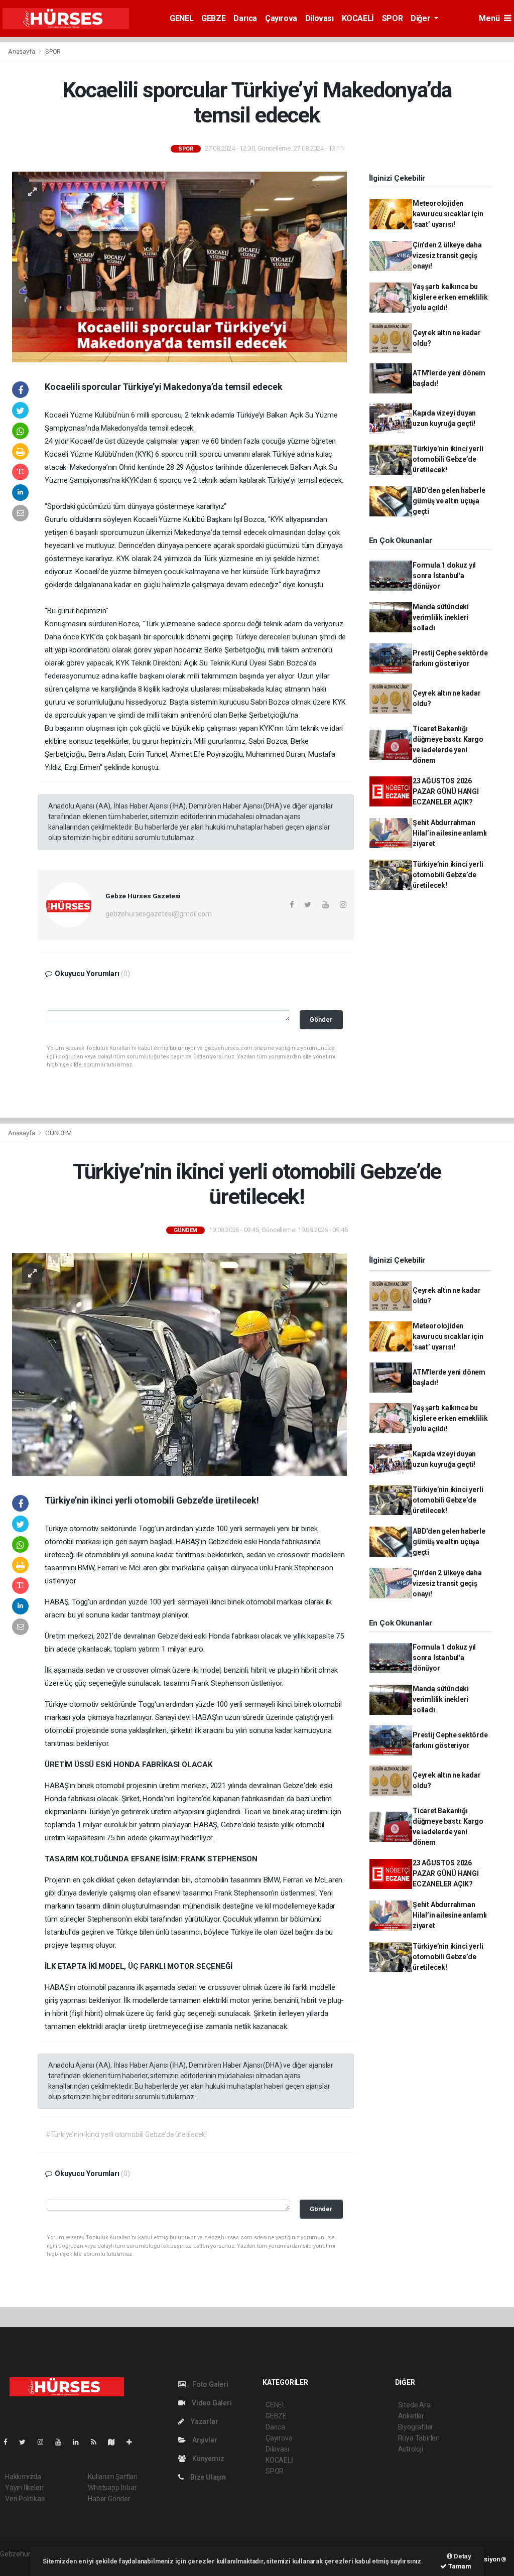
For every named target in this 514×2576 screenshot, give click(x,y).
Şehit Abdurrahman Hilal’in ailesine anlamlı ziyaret (450, 833)
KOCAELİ (358, 18)
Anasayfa (22, 51)
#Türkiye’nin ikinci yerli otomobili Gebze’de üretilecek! (126, 2134)
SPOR (392, 18)
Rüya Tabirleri (419, 2438)
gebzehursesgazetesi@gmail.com (158, 914)
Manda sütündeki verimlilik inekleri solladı (441, 617)
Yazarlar (204, 2421)
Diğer (421, 18)
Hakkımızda (23, 2477)
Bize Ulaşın (207, 2477)
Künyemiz (207, 2459)
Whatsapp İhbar (112, 2488)
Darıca (245, 18)
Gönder (321, 1020)
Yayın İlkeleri (24, 2488)
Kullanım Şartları (113, 2477)
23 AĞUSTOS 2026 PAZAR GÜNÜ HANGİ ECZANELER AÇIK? (446, 791)
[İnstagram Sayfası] (45, 2442)
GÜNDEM (58, 1133)
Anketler (411, 2416)
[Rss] (98, 2442)
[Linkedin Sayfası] (80, 2442)
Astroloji (411, 2449)
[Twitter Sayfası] (26, 2442)
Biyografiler (416, 2427)
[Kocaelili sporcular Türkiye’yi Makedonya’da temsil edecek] (179, 266)
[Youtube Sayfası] (62, 2442)
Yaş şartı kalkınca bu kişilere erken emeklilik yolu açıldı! (450, 297)
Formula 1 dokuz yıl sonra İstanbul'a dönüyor (444, 576)
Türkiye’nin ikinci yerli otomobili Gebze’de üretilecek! (448, 459)
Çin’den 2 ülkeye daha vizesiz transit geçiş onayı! (447, 255)
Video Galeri (211, 2403)
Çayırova (281, 18)
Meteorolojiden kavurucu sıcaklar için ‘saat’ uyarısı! (448, 214)
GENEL (181, 18)
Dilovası (319, 18)
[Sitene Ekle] (133, 2442)
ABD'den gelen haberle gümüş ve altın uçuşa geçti (449, 501)
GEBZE (213, 18)
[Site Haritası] (115, 2442)
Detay (462, 2556)
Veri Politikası (25, 2499)
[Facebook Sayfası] (10, 2442)
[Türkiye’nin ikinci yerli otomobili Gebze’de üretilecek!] (179, 1364)
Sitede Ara (414, 2405)
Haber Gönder (109, 2499)
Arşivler (204, 2440)
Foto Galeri (210, 2384)
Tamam (459, 2566)
